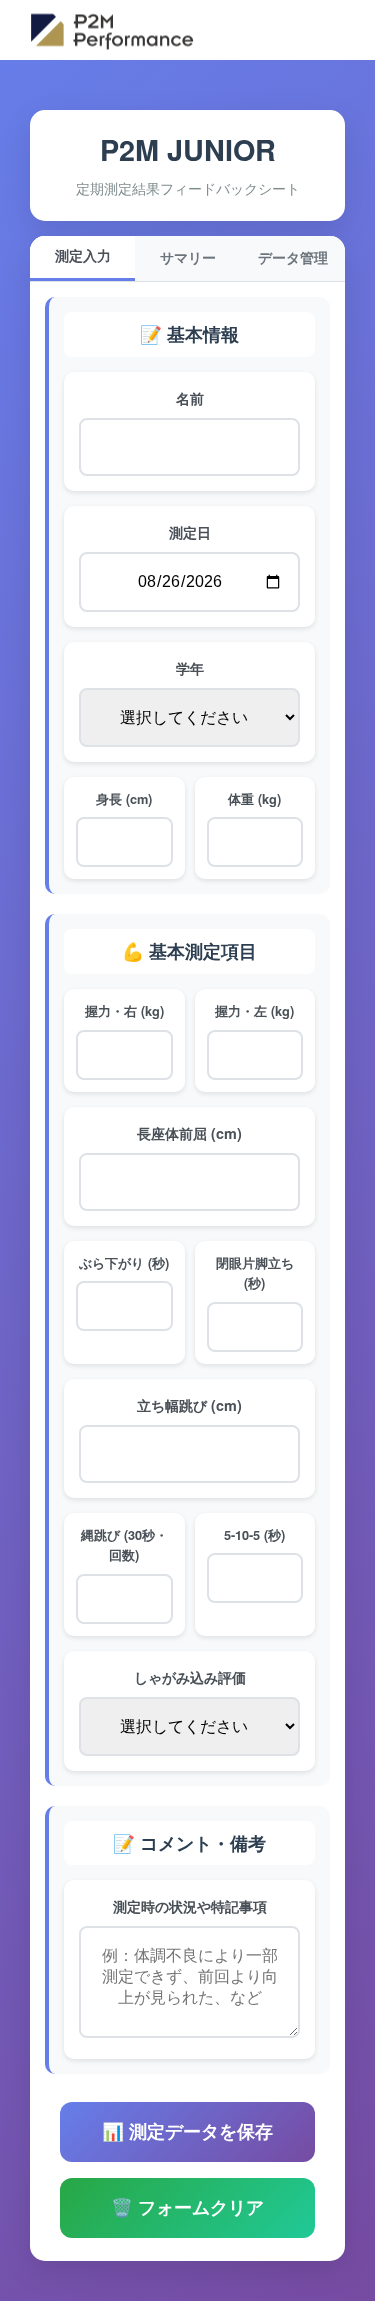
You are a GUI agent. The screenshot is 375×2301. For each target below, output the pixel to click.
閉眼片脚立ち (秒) (255, 1273)
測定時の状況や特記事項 (190, 1906)
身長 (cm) (124, 799)
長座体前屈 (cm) (189, 1133)
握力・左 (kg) (254, 1011)
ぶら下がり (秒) (124, 1263)
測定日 (190, 532)
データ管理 (293, 258)
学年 (190, 668)
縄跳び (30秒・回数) (124, 1545)
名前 (190, 398)
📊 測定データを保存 (187, 2132)
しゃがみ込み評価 (190, 1677)
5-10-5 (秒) (254, 1535)
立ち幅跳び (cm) (189, 1405)
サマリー (188, 258)
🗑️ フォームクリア (187, 2208)
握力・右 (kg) (124, 1011)
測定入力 (83, 256)
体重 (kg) (254, 799)
